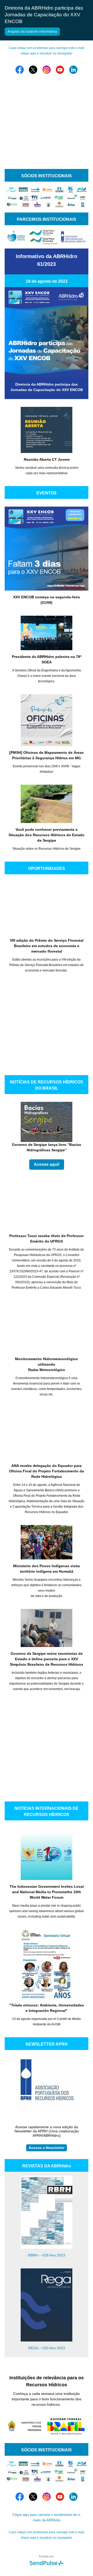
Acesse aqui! (47, 1164)
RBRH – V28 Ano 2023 (47, 2255)
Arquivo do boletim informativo (32, 31)
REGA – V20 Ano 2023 (47, 2348)
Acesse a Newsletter (47, 2148)
